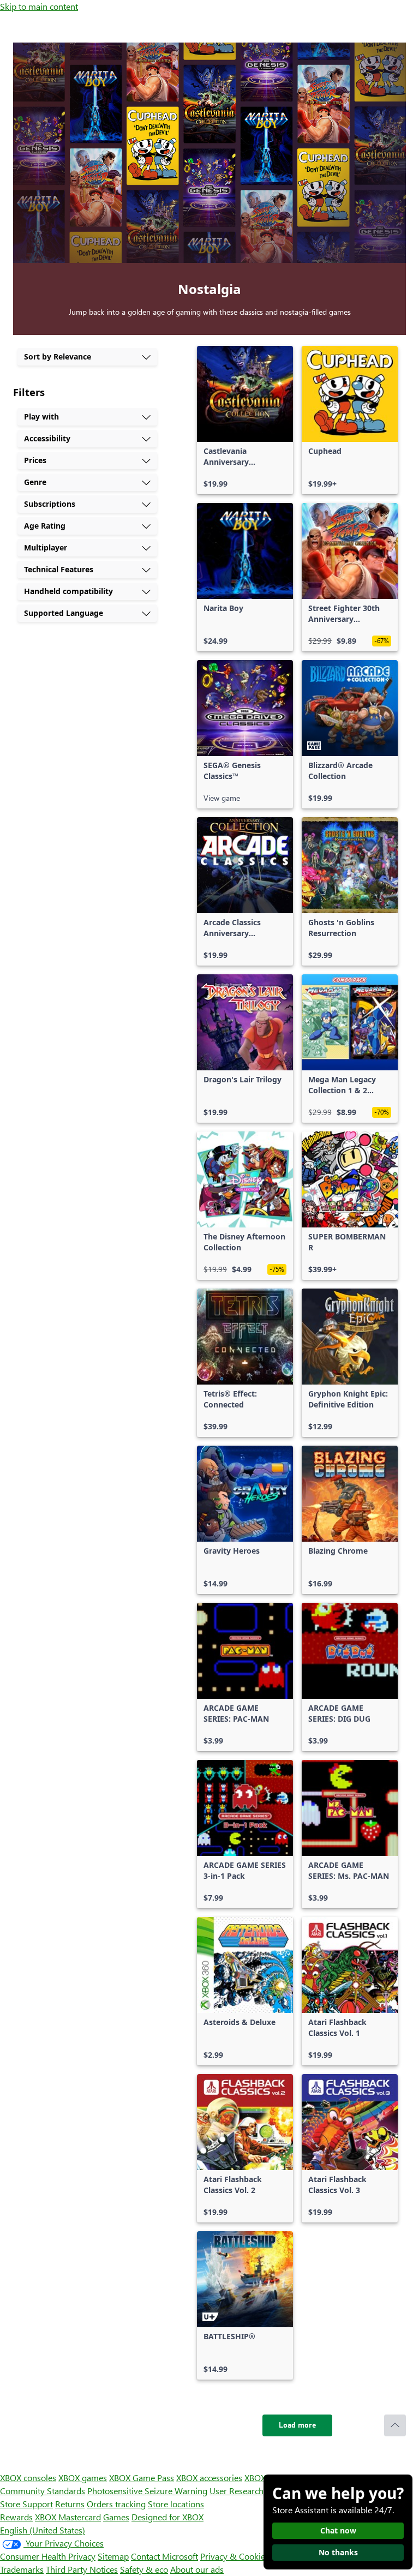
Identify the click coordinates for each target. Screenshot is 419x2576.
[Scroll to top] (395, 2425)
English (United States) (43, 2530)
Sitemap (113, 2556)
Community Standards (43, 2491)
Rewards (16, 2517)
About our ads (197, 2569)
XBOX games (83, 2478)
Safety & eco (144, 2569)
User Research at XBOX (254, 2491)
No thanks (338, 2552)
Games (116, 2517)
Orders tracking (116, 2504)
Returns (70, 2504)
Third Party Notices (82, 2569)
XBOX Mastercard (68, 2517)
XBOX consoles (28, 2478)
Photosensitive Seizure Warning (147, 2491)
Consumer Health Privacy (48, 2556)
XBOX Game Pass (142, 2478)
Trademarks (22, 2569)
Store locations (176, 2504)
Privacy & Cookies (235, 2556)
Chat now (338, 2530)
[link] (245, 420)
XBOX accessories (209, 2478)
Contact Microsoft (164, 2556)
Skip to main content (39, 6)
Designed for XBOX (167, 2517)
